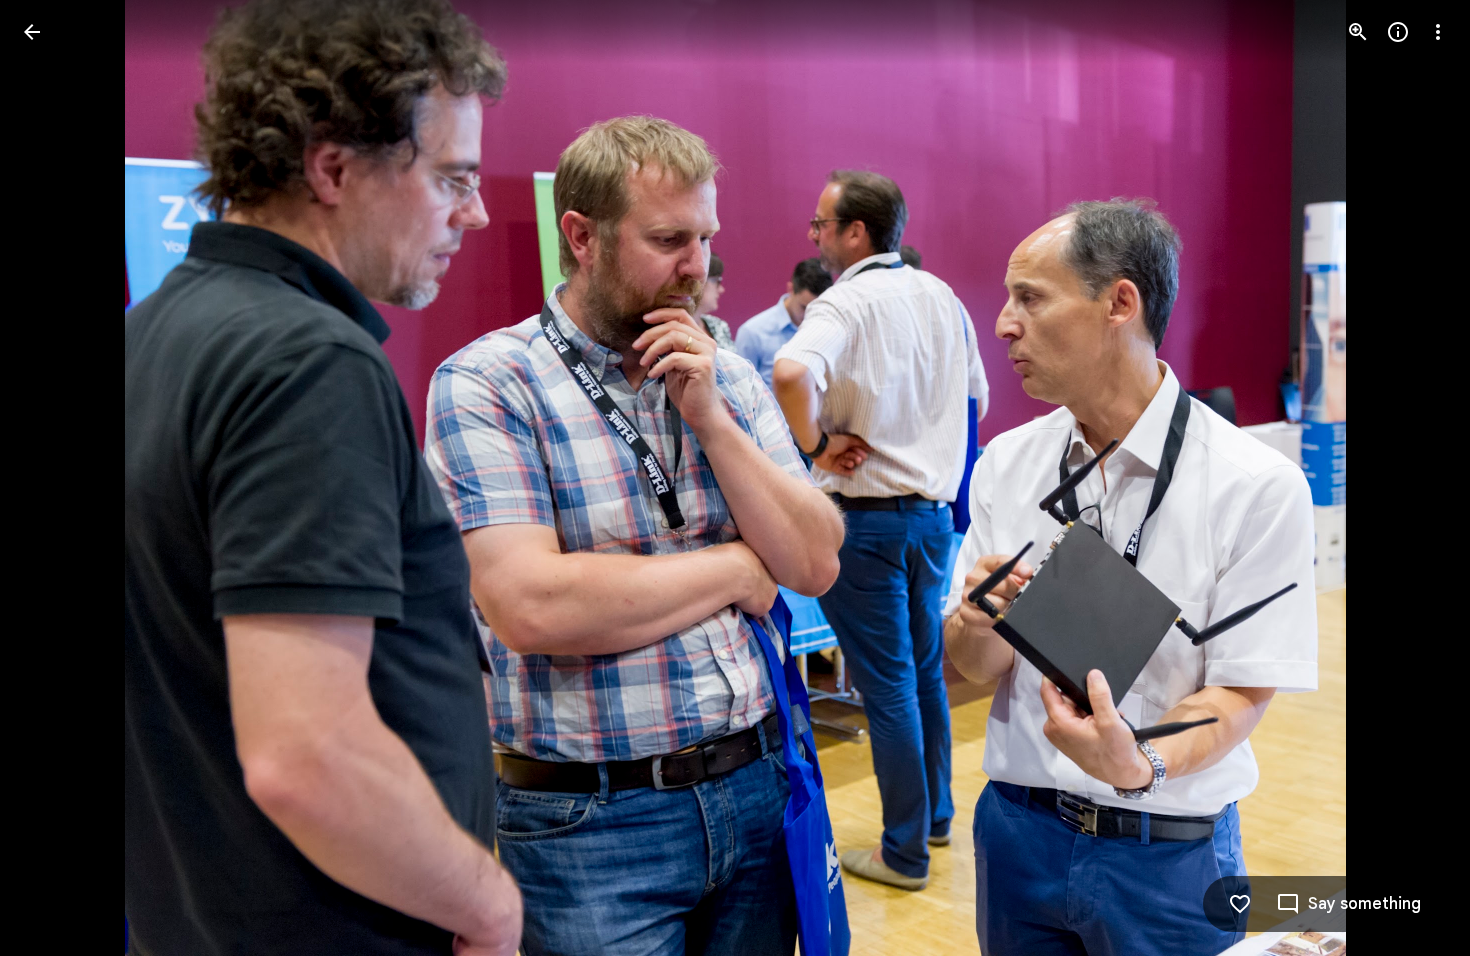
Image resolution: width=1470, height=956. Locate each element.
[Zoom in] (1358, 32)
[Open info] (1398, 32)
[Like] (1240, 904)
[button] (56, 478)
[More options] (1438, 32)
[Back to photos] (32, 32)
